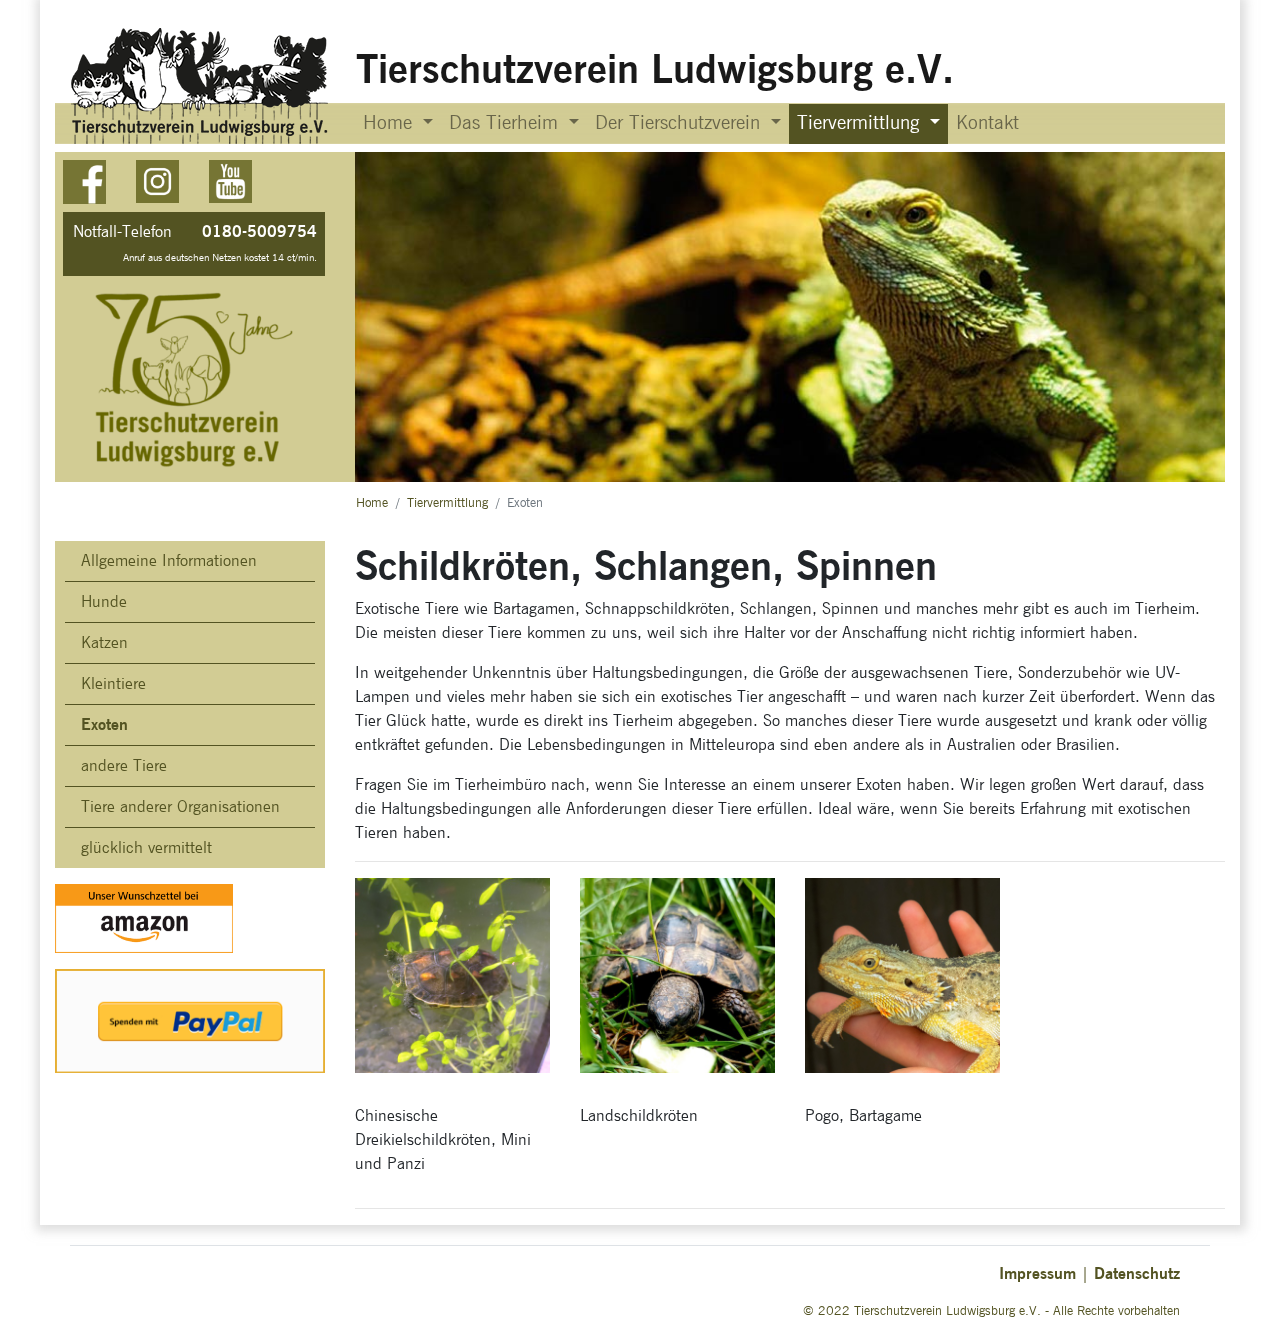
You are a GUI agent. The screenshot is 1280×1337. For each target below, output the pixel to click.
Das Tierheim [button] (506, 123)
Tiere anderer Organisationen (180, 807)
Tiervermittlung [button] (861, 123)
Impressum (1037, 1273)
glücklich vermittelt (146, 848)
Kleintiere (113, 684)
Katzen (104, 643)
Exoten (104, 724)
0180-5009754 (259, 231)
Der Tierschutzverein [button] (680, 123)
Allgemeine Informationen (169, 561)
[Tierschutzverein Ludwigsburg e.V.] (201, 86)
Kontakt (987, 123)
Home (372, 503)
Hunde (104, 602)
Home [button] (390, 123)
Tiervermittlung (447, 503)
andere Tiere (124, 766)
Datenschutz (1137, 1273)
